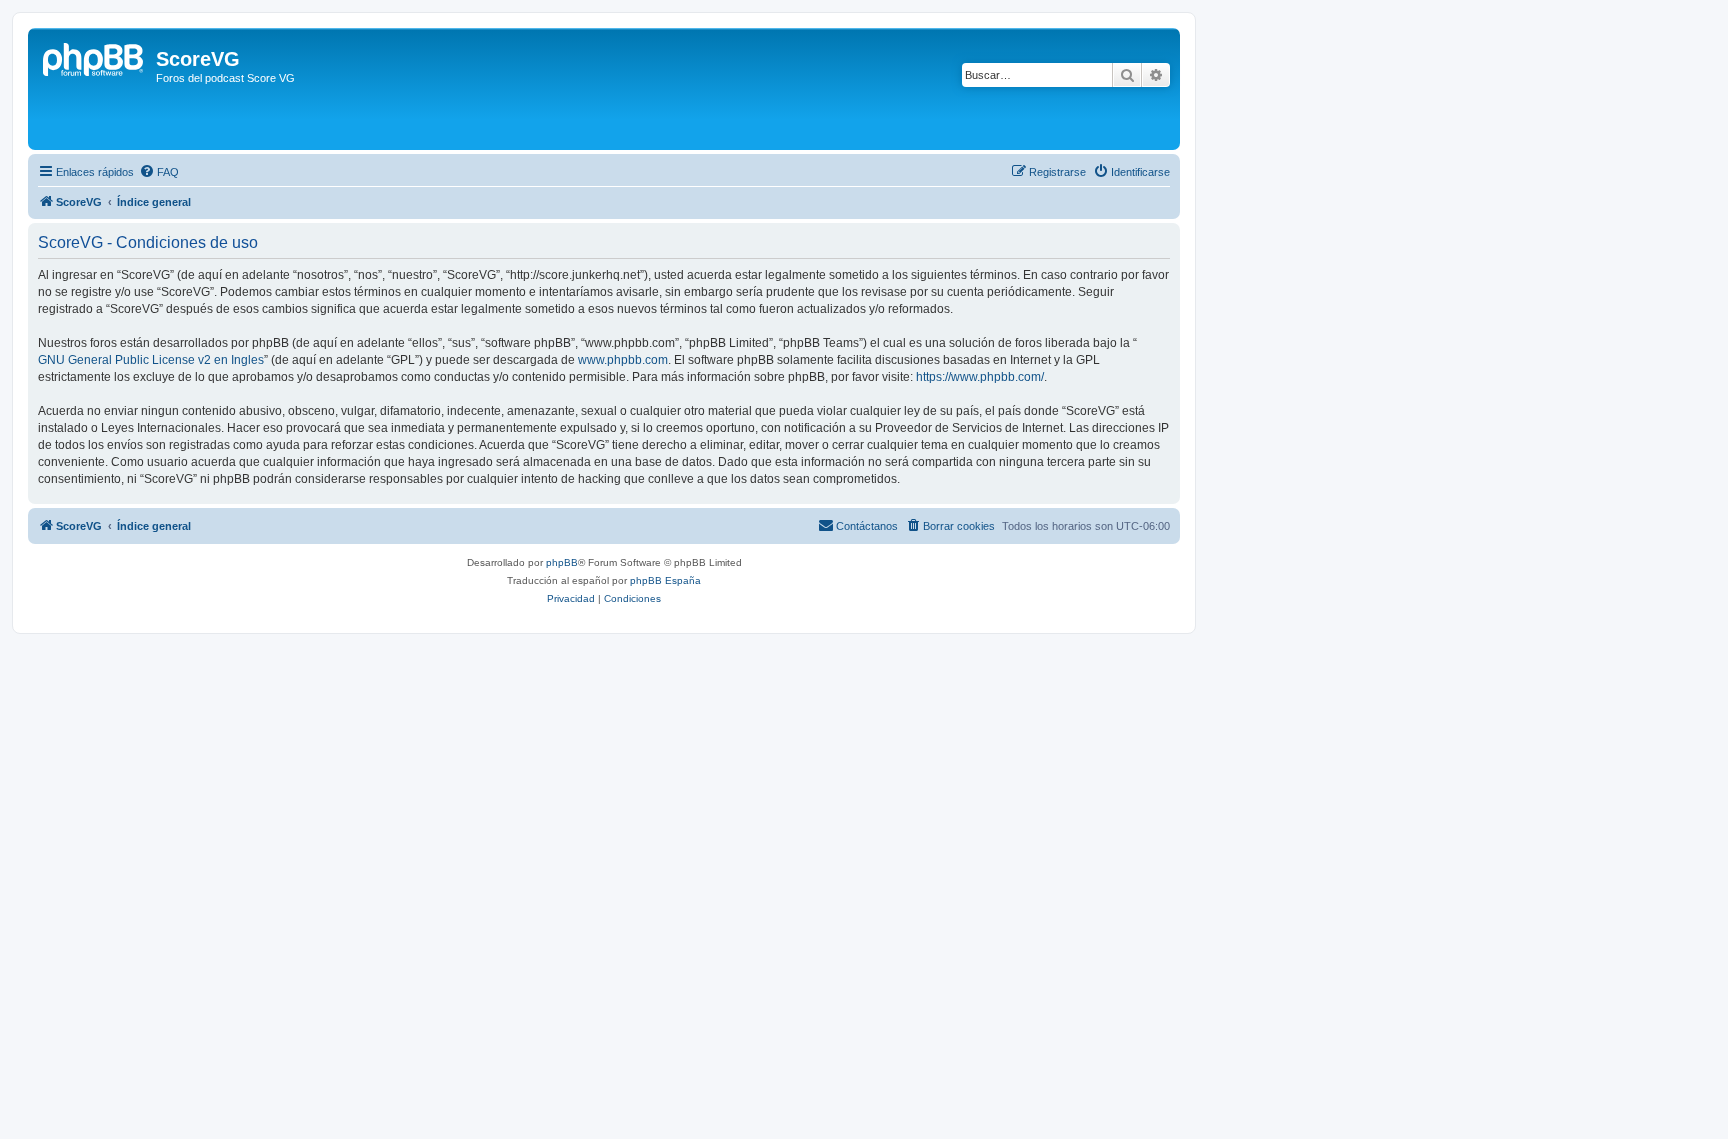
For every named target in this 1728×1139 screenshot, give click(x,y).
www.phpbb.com (623, 360)
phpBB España (665, 580)
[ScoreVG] (94, 89)
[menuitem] (159, 172)
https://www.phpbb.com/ (980, 377)
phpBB (562, 562)
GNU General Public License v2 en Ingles (151, 360)
